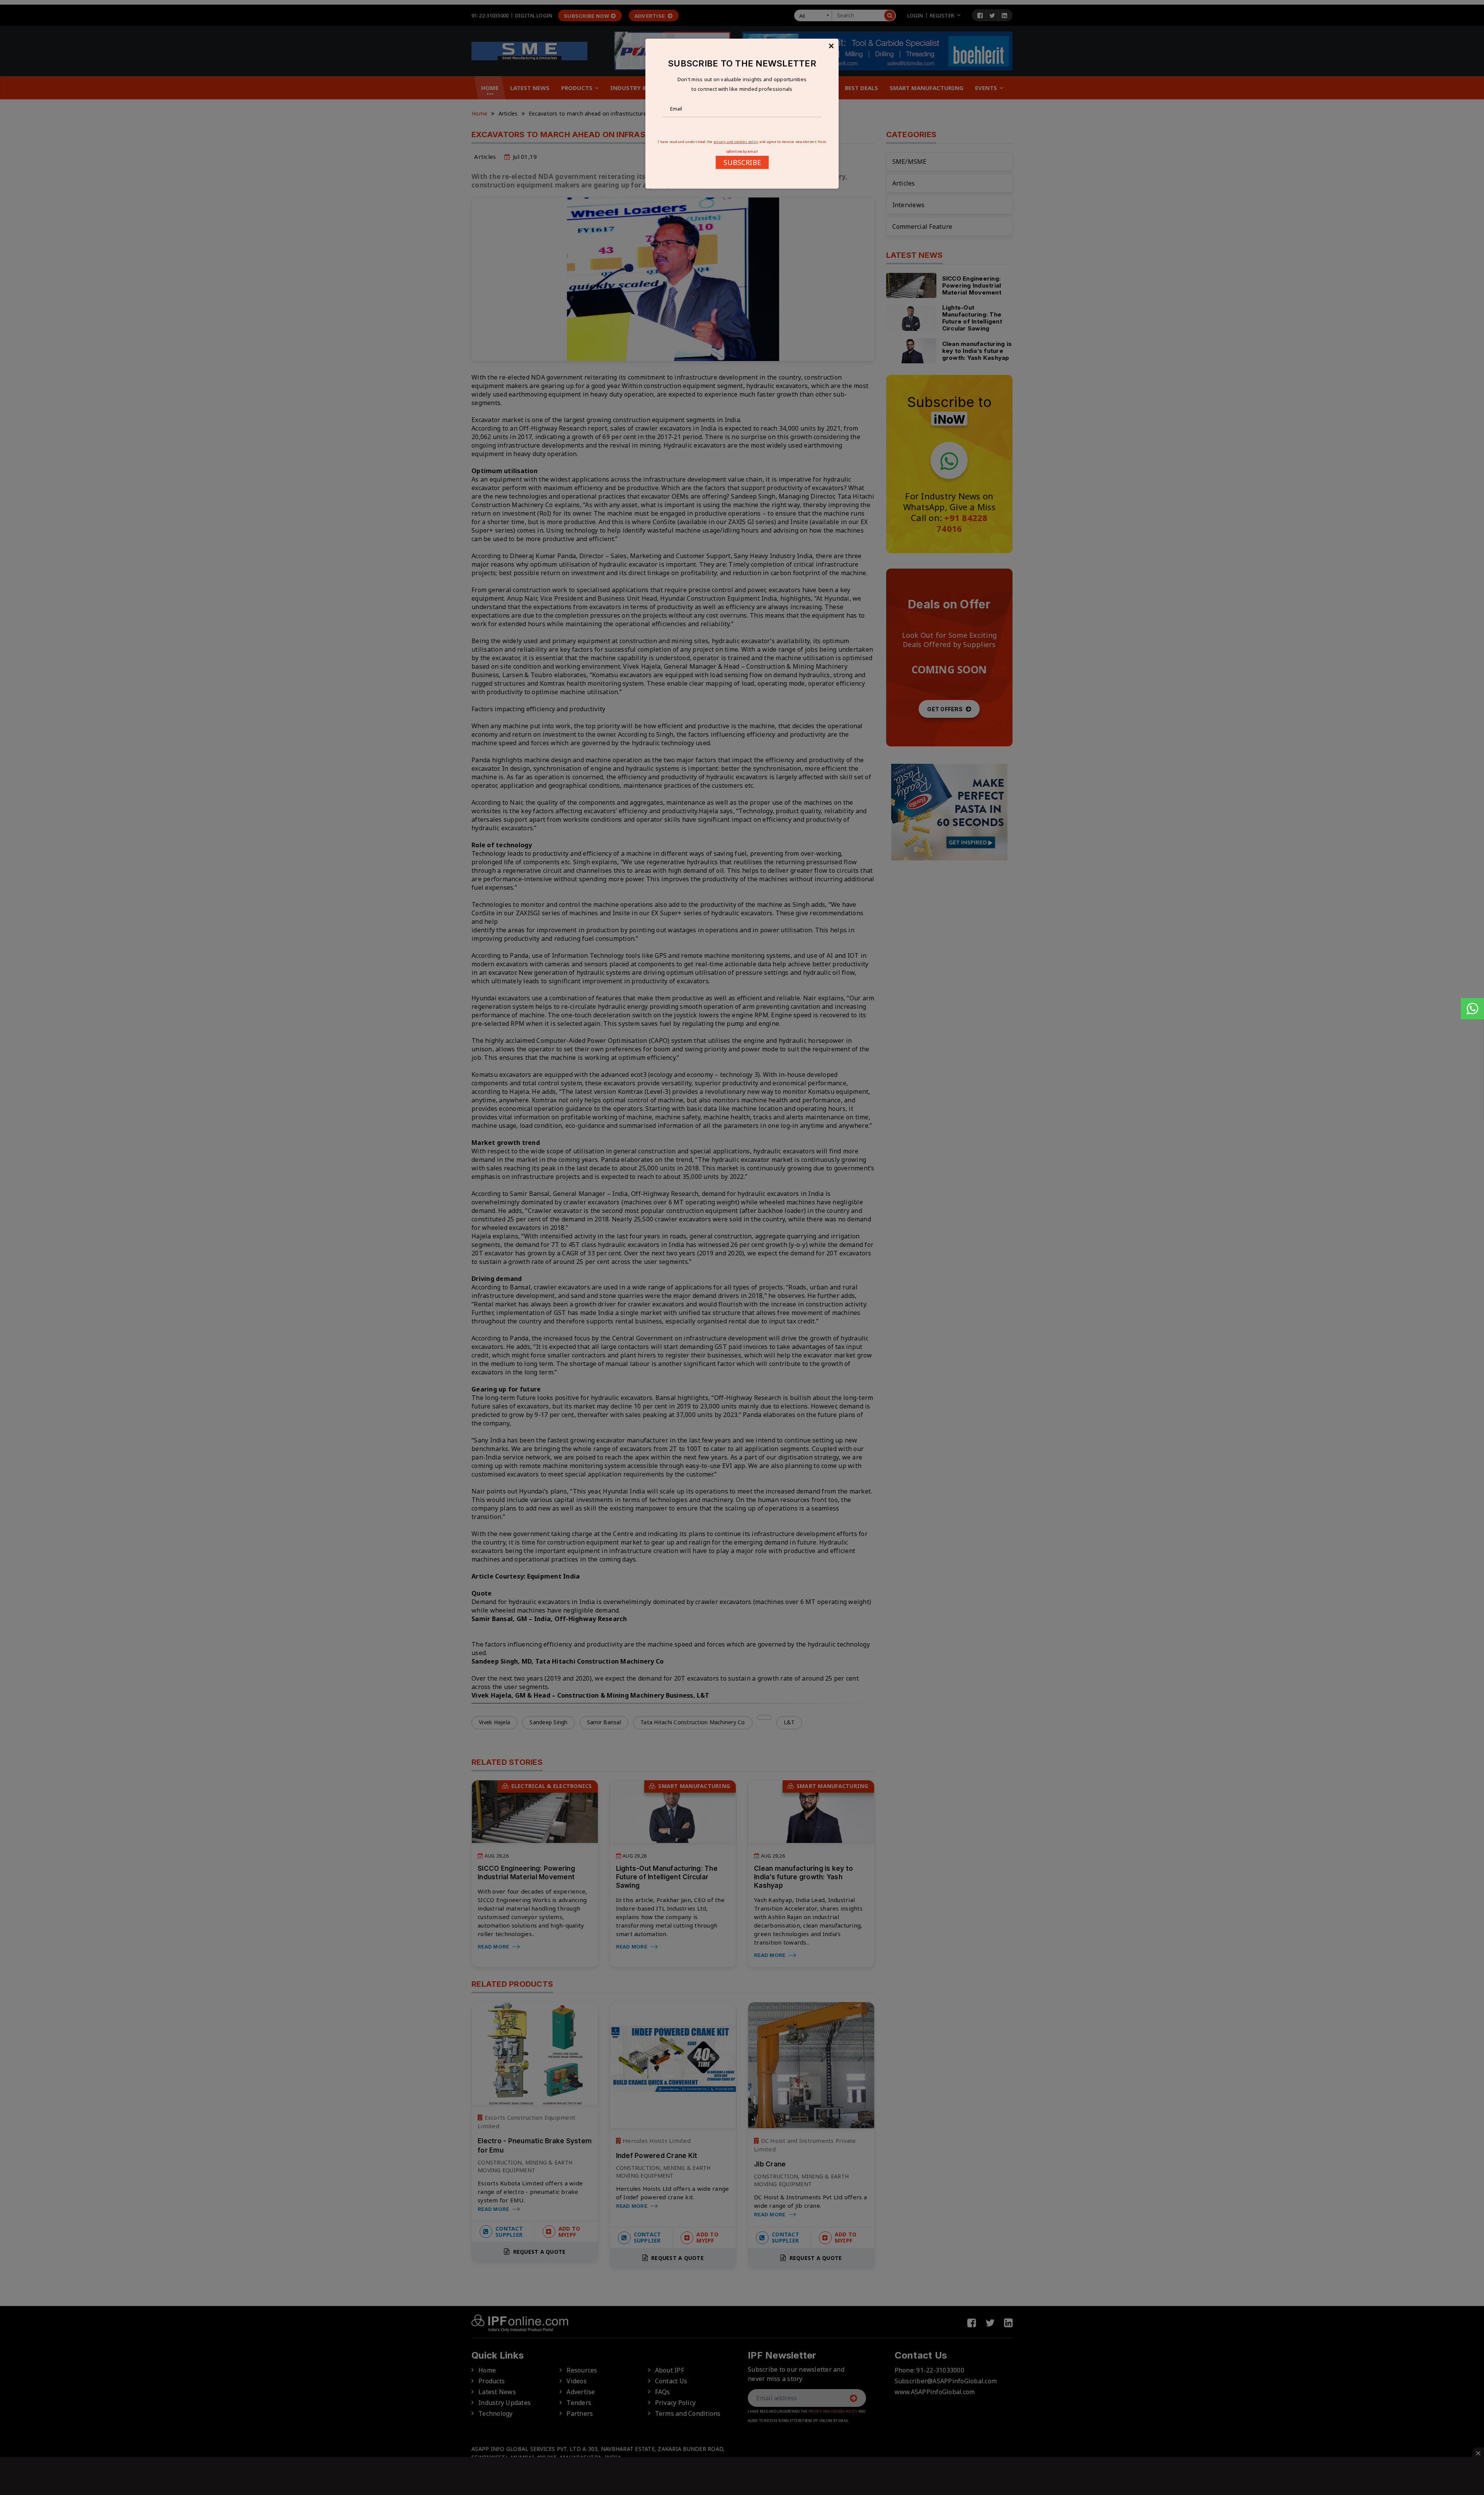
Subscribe (742, 162)
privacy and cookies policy (736, 142)
